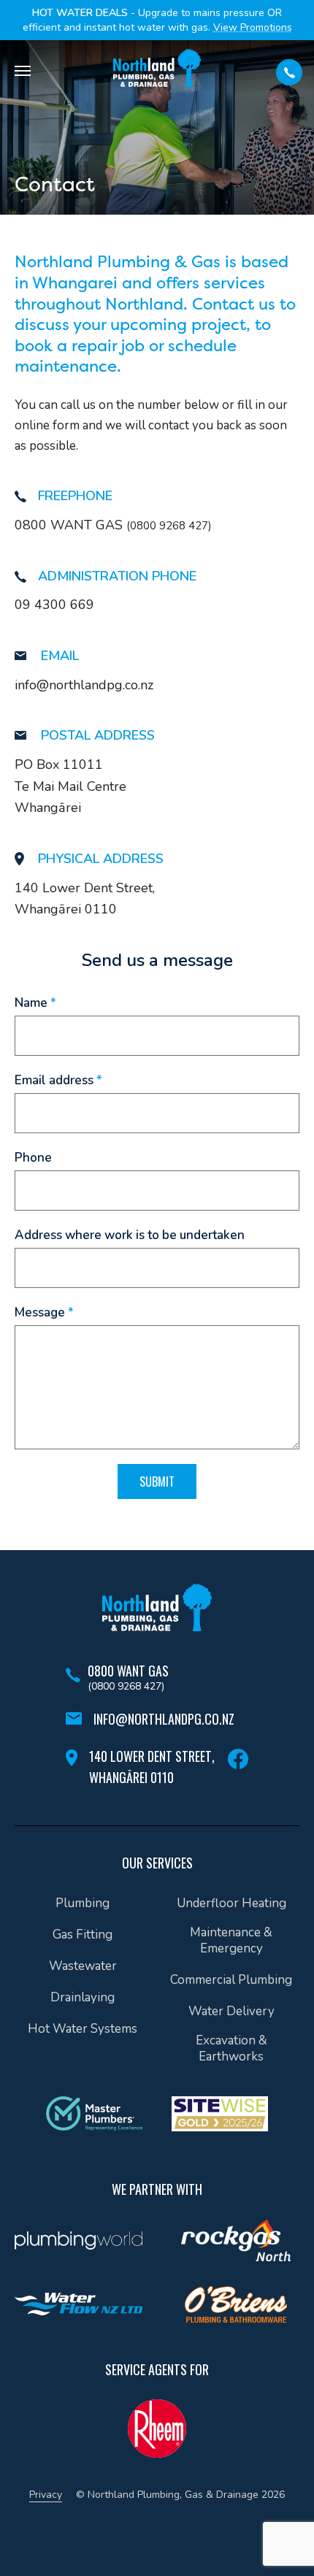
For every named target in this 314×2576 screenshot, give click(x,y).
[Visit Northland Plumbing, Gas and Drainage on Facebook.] (238, 1759)
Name (35, 1003)
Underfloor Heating (231, 1904)
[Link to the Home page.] (157, 1607)
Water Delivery (231, 2012)
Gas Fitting (83, 1935)
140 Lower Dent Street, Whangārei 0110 (152, 1767)
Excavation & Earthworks (231, 2049)
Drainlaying (83, 1998)
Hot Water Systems (83, 2029)
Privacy (46, 2495)
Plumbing (83, 1904)
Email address (58, 1081)
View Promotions (253, 27)
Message (44, 1313)
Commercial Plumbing (231, 1980)
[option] (78, 2244)
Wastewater (83, 1966)
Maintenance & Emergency (231, 1941)
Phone (33, 1158)
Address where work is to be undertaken (130, 1235)
